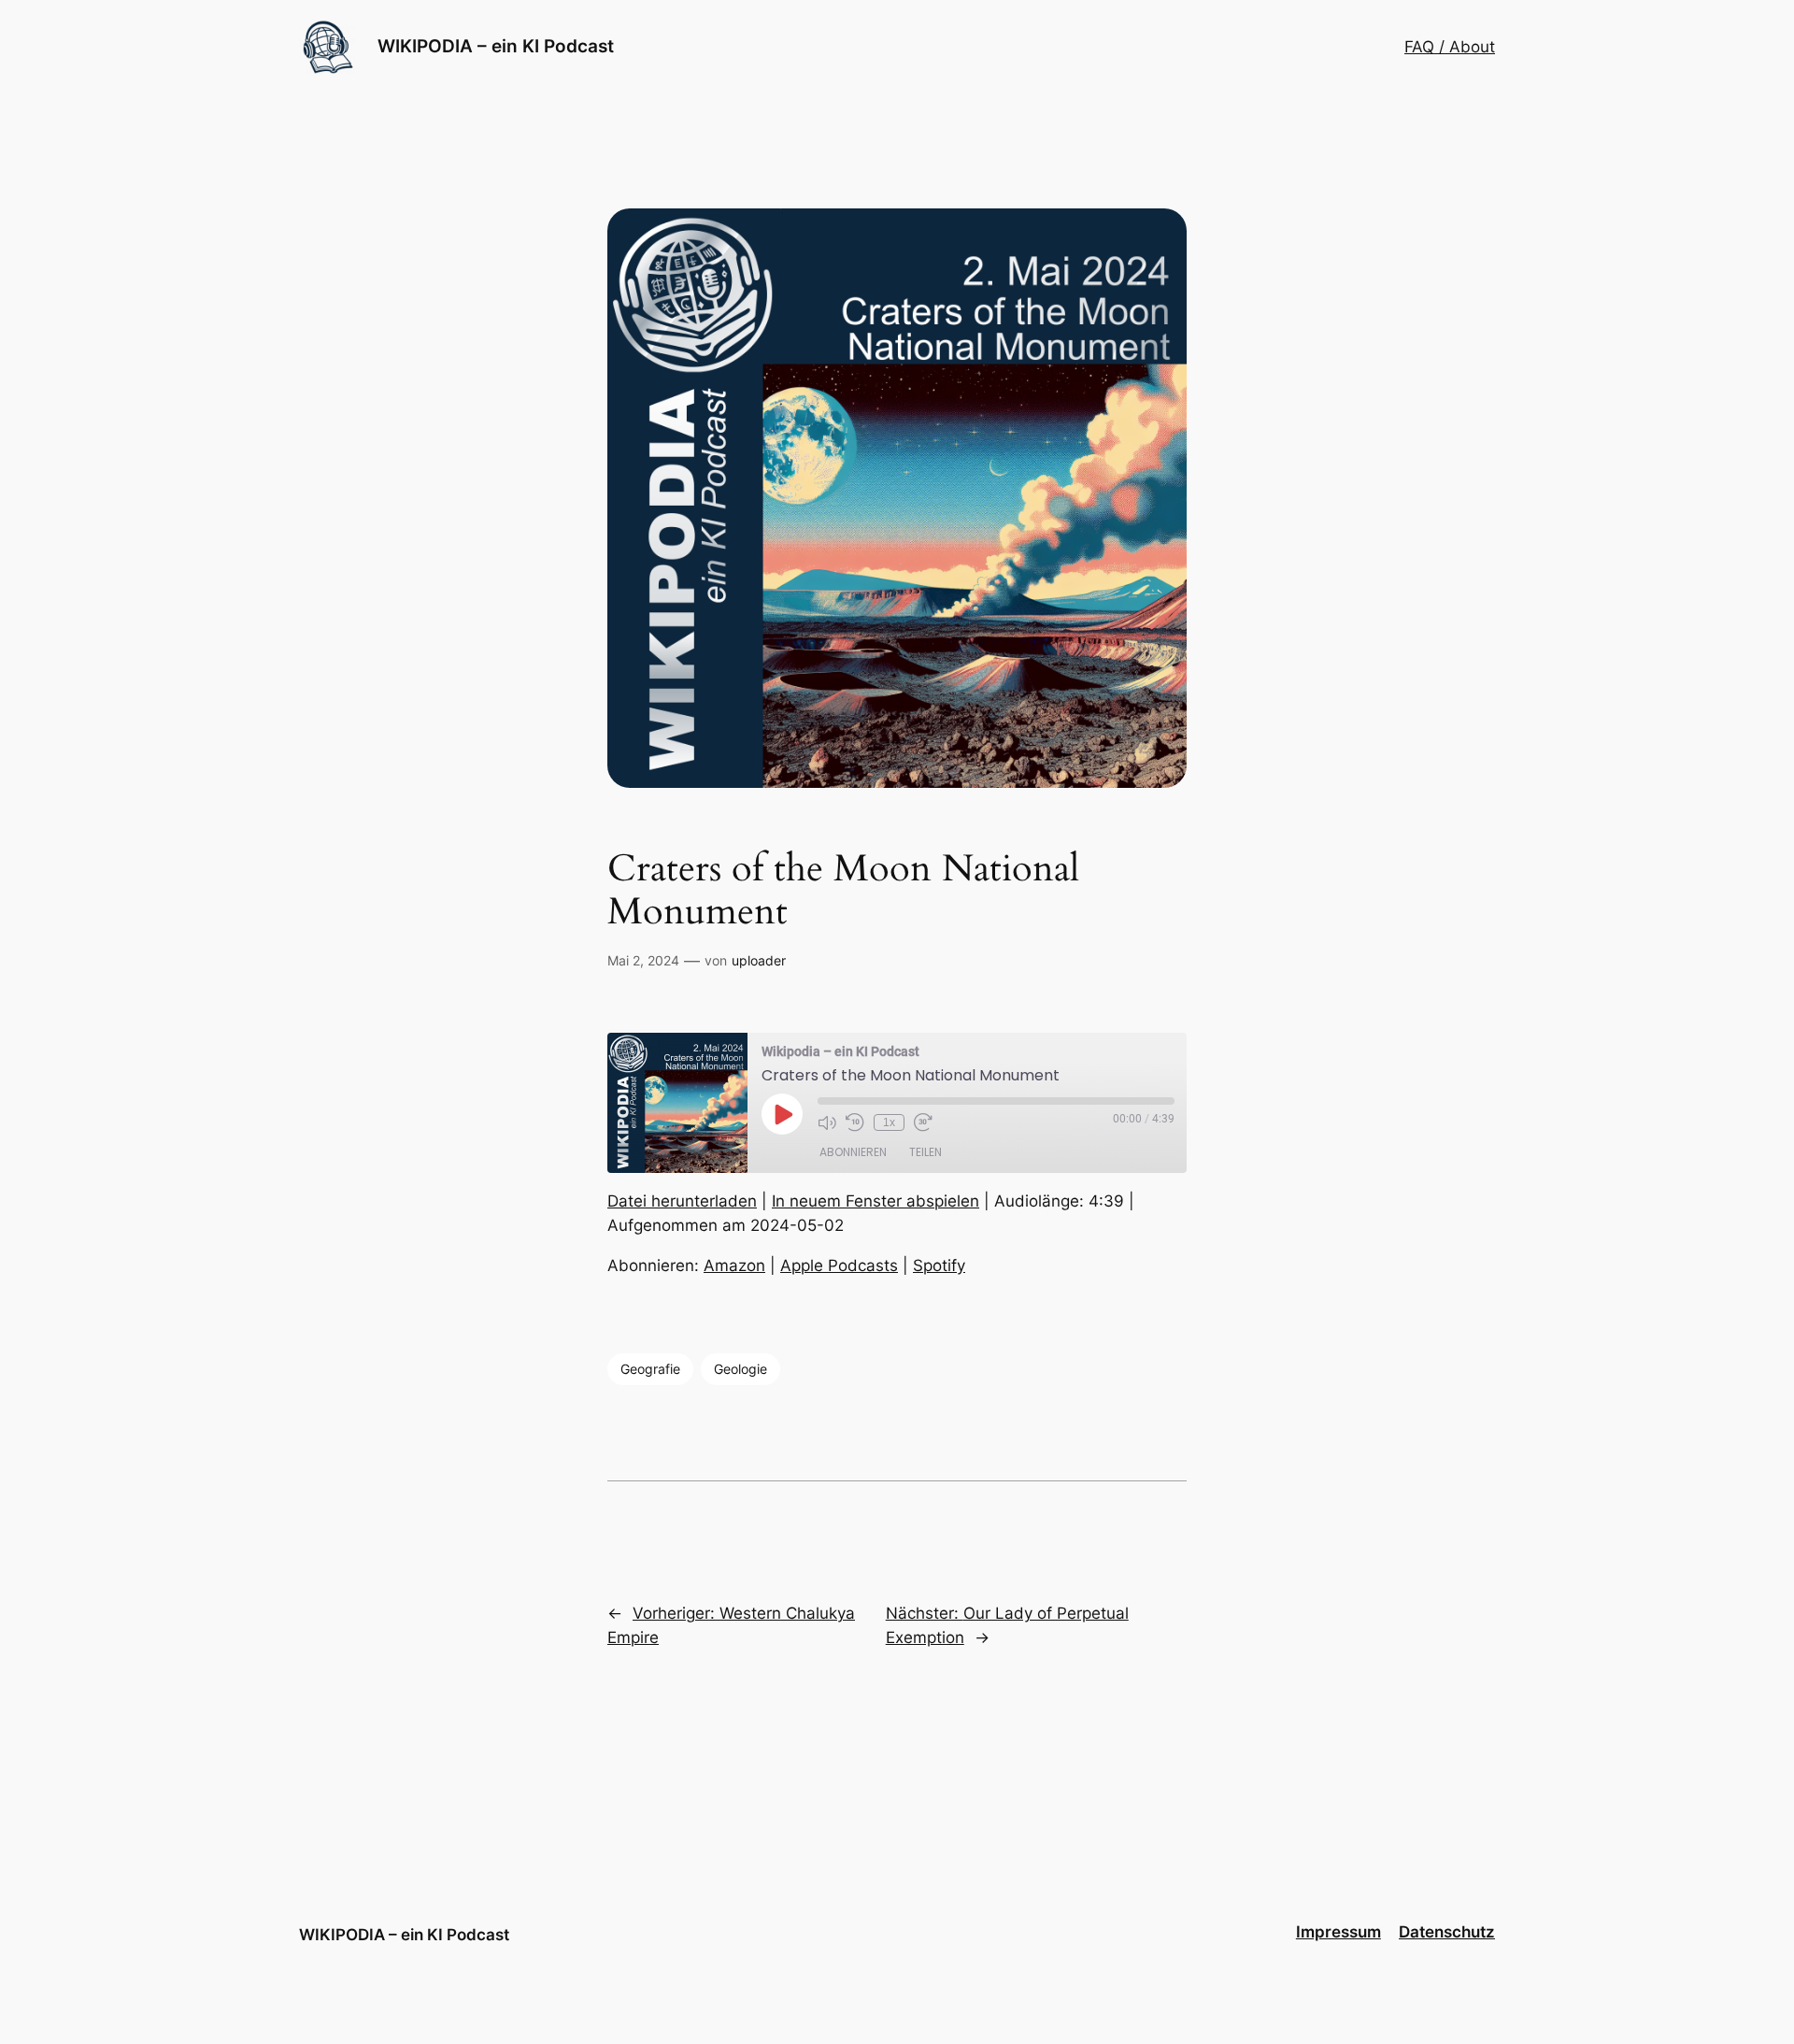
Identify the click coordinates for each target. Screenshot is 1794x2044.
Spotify (939, 1265)
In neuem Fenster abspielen (876, 1201)
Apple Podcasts (839, 1265)
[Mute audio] (827, 1122)
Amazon (734, 1265)
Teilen (925, 1152)
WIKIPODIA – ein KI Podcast (496, 46)
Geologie (740, 1369)
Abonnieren (853, 1152)
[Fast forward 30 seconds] (923, 1122)
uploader (759, 960)
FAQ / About (1450, 47)
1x (889, 1122)
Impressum (1338, 1932)
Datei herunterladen (682, 1201)
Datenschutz (1447, 1932)
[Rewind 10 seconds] (855, 1122)
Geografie (650, 1369)
